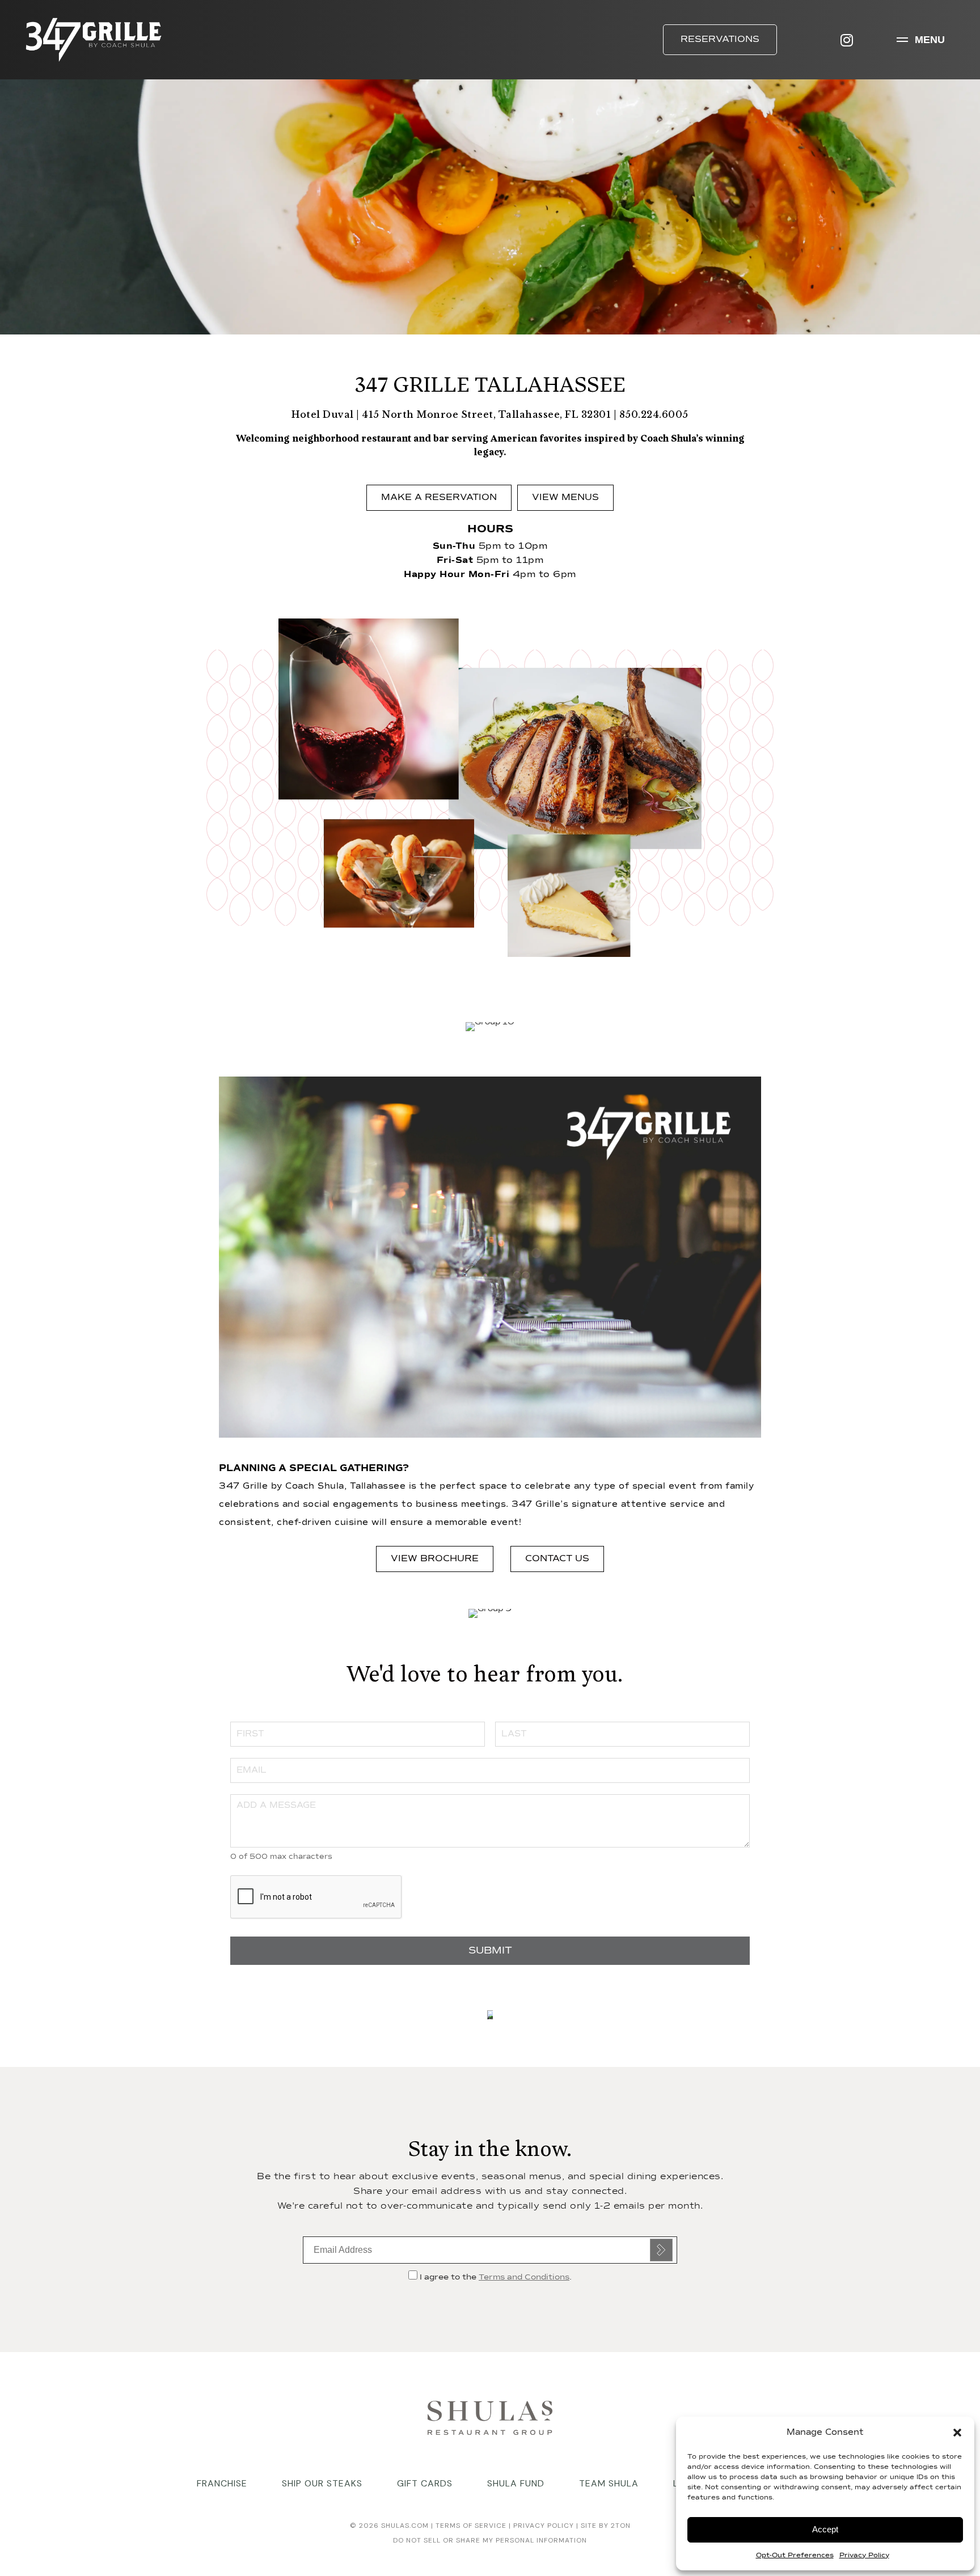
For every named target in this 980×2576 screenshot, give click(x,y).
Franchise (222, 2483)
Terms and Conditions (524, 2277)
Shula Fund (516, 2483)
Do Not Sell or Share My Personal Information (490, 2540)
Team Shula (609, 2483)
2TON (621, 2526)
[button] (957, 2433)
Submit (661, 2250)
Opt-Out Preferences (795, 2556)
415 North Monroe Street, (430, 414)
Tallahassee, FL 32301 (555, 414)
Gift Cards (425, 2483)
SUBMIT (490, 1951)
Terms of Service (470, 2526)
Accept (825, 2529)
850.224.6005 (654, 414)
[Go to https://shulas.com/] (490, 2416)
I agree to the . (495, 2277)
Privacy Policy (864, 2556)
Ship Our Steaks (322, 2483)
